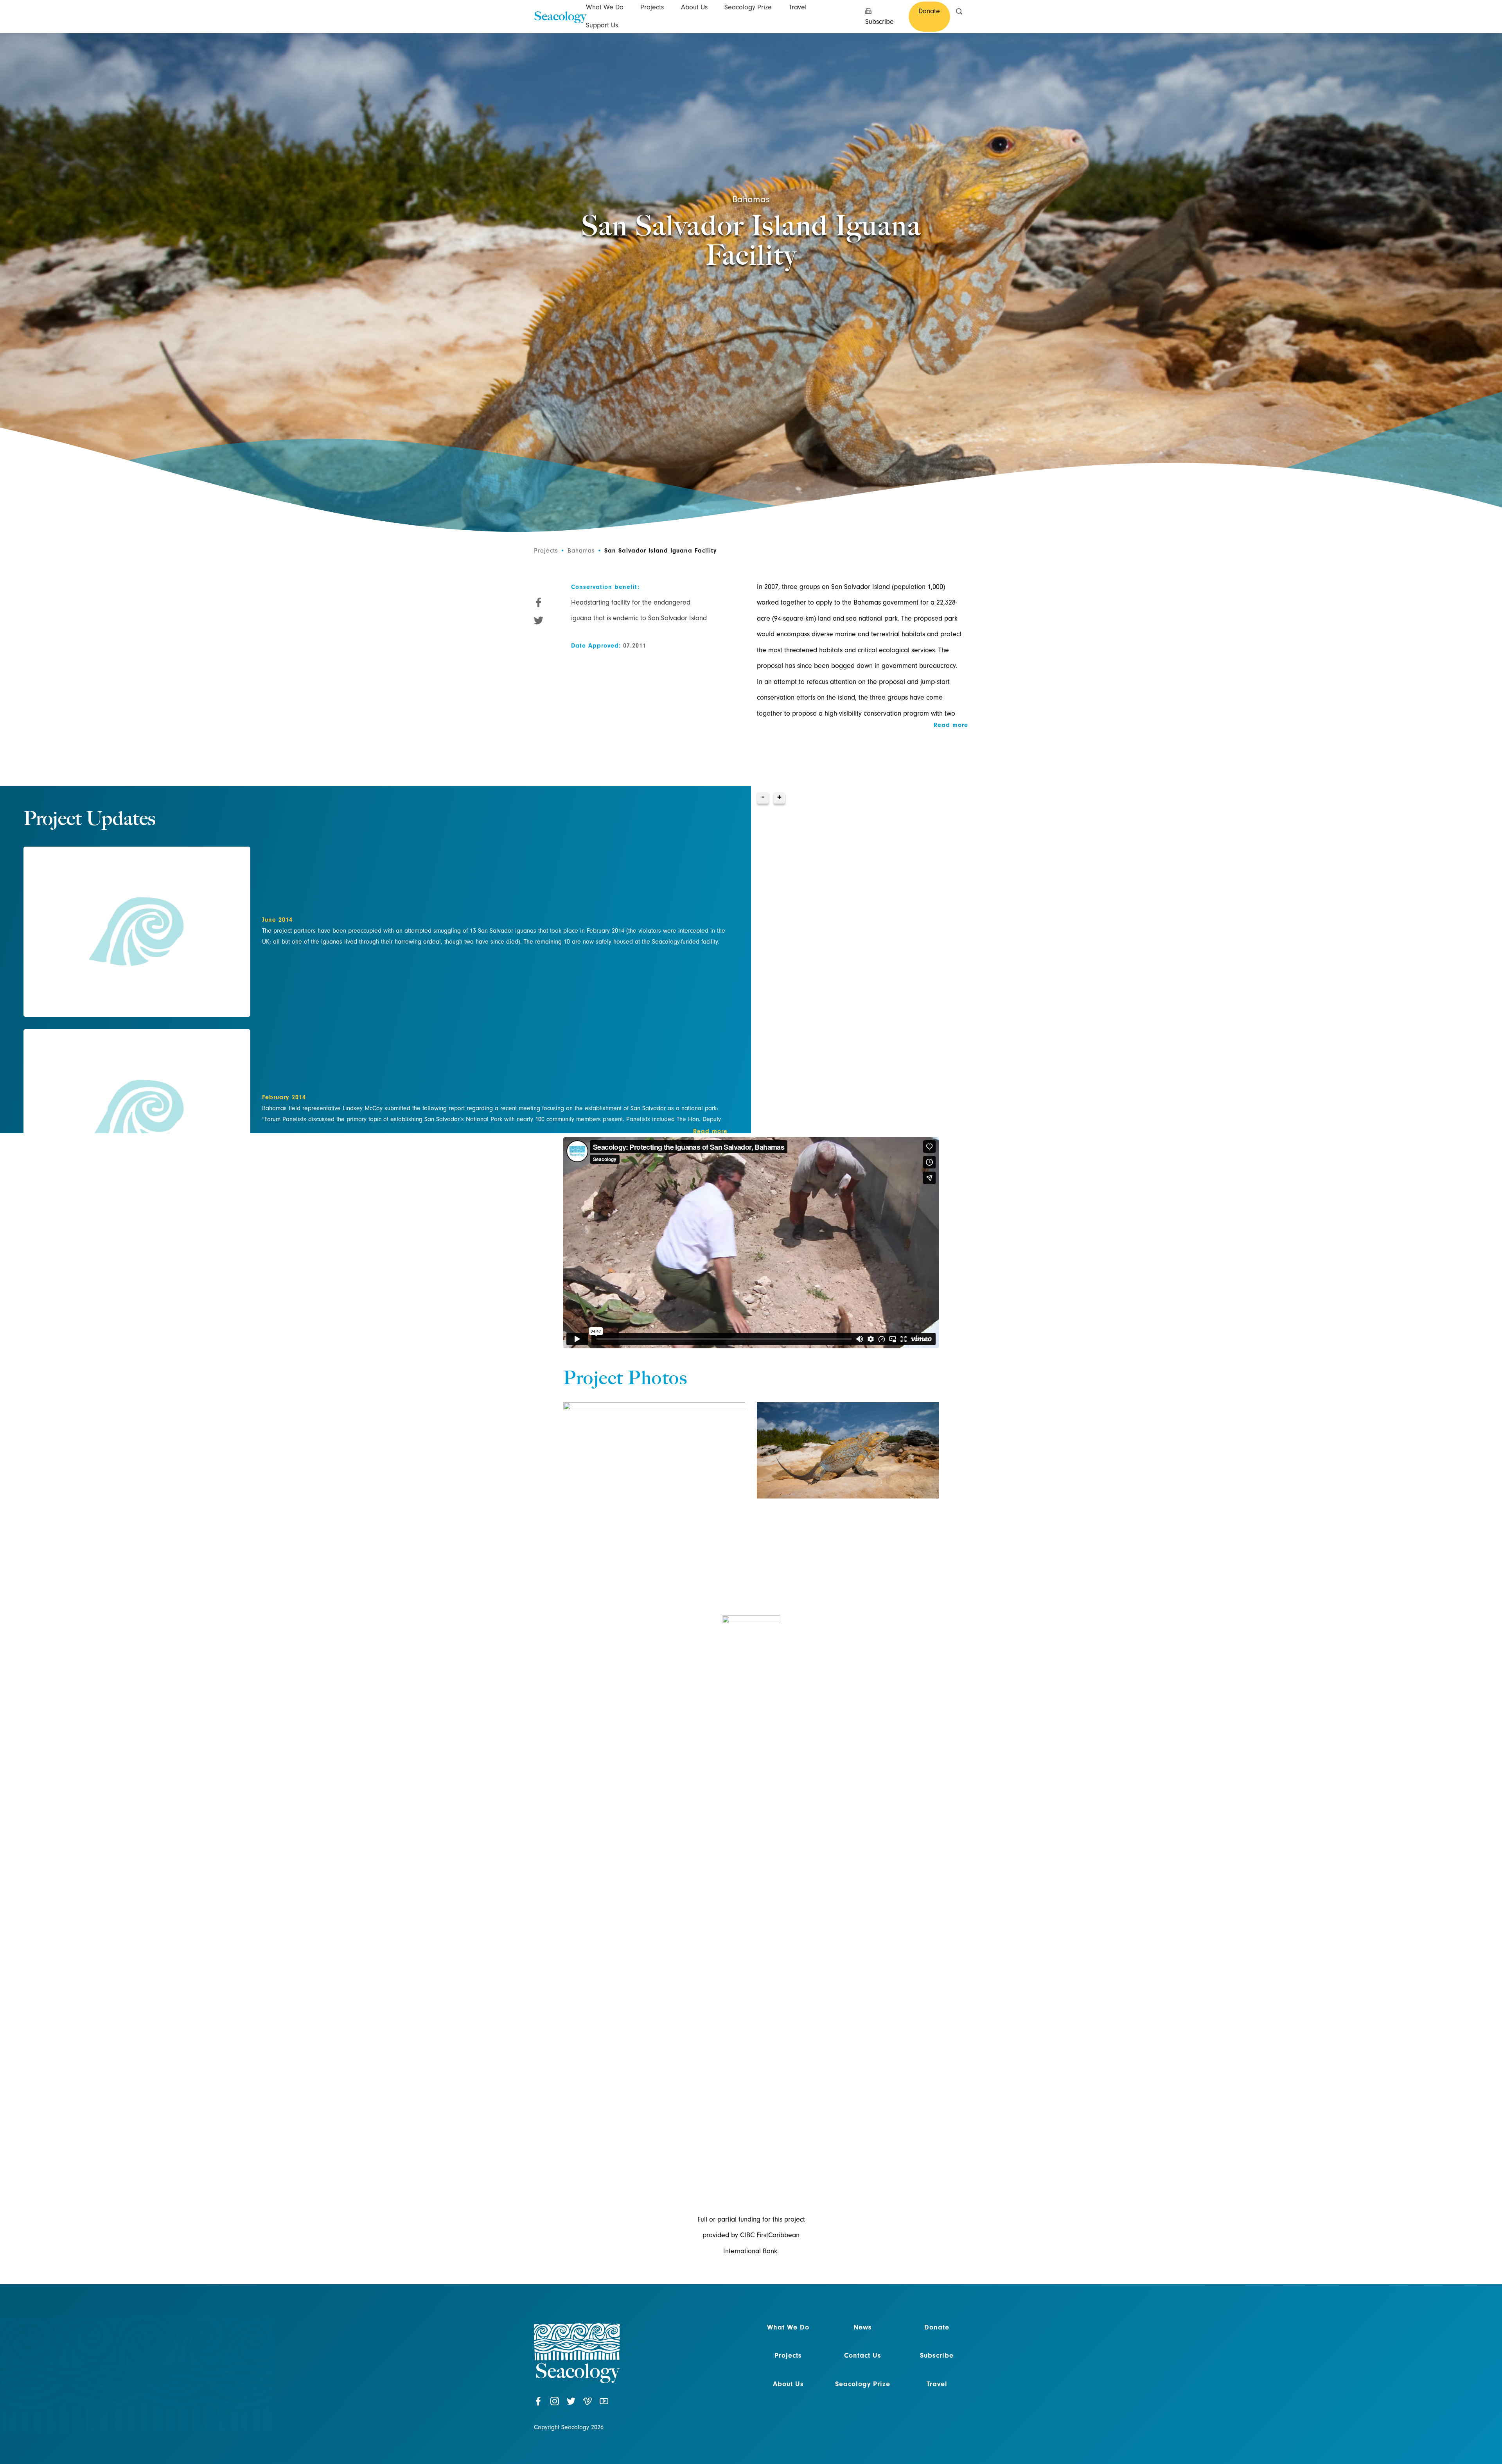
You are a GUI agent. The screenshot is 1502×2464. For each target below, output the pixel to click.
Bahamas (751, 199)
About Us (694, 7)
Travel (798, 7)
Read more (710, 1131)
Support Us (602, 25)
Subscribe (937, 2355)
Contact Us (863, 2355)
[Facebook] (538, 2405)
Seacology (560, 16)
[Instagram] (555, 2405)
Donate (937, 2327)
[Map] (1126, 960)
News (863, 2327)
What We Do (605, 7)
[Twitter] (571, 2405)
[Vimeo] (588, 2405)
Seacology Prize (748, 7)
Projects (652, 7)
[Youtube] (604, 2405)
